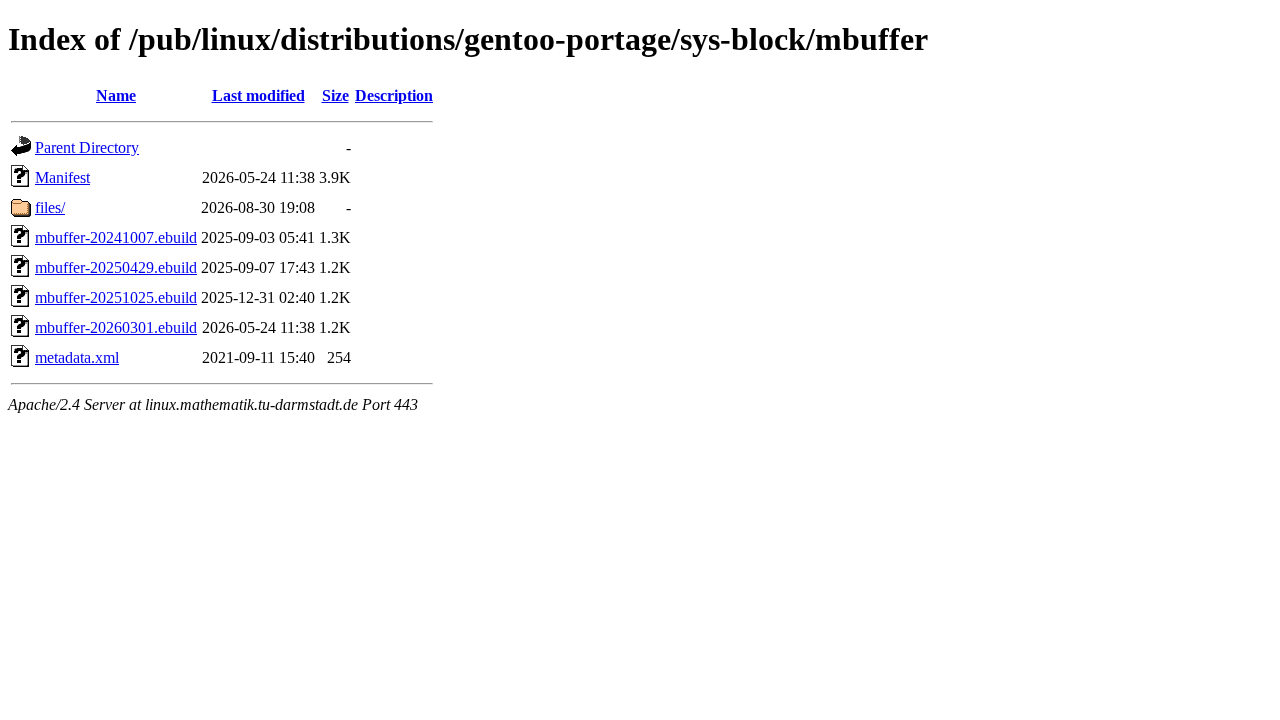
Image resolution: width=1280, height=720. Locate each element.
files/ (50, 207)
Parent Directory (87, 147)
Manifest (62, 177)
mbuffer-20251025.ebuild (116, 297)
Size (335, 95)
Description (394, 95)
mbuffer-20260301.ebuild (116, 327)
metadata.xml (77, 357)
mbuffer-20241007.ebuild (116, 237)
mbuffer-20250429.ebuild (116, 267)
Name (116, 95)
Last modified (258, 95)
